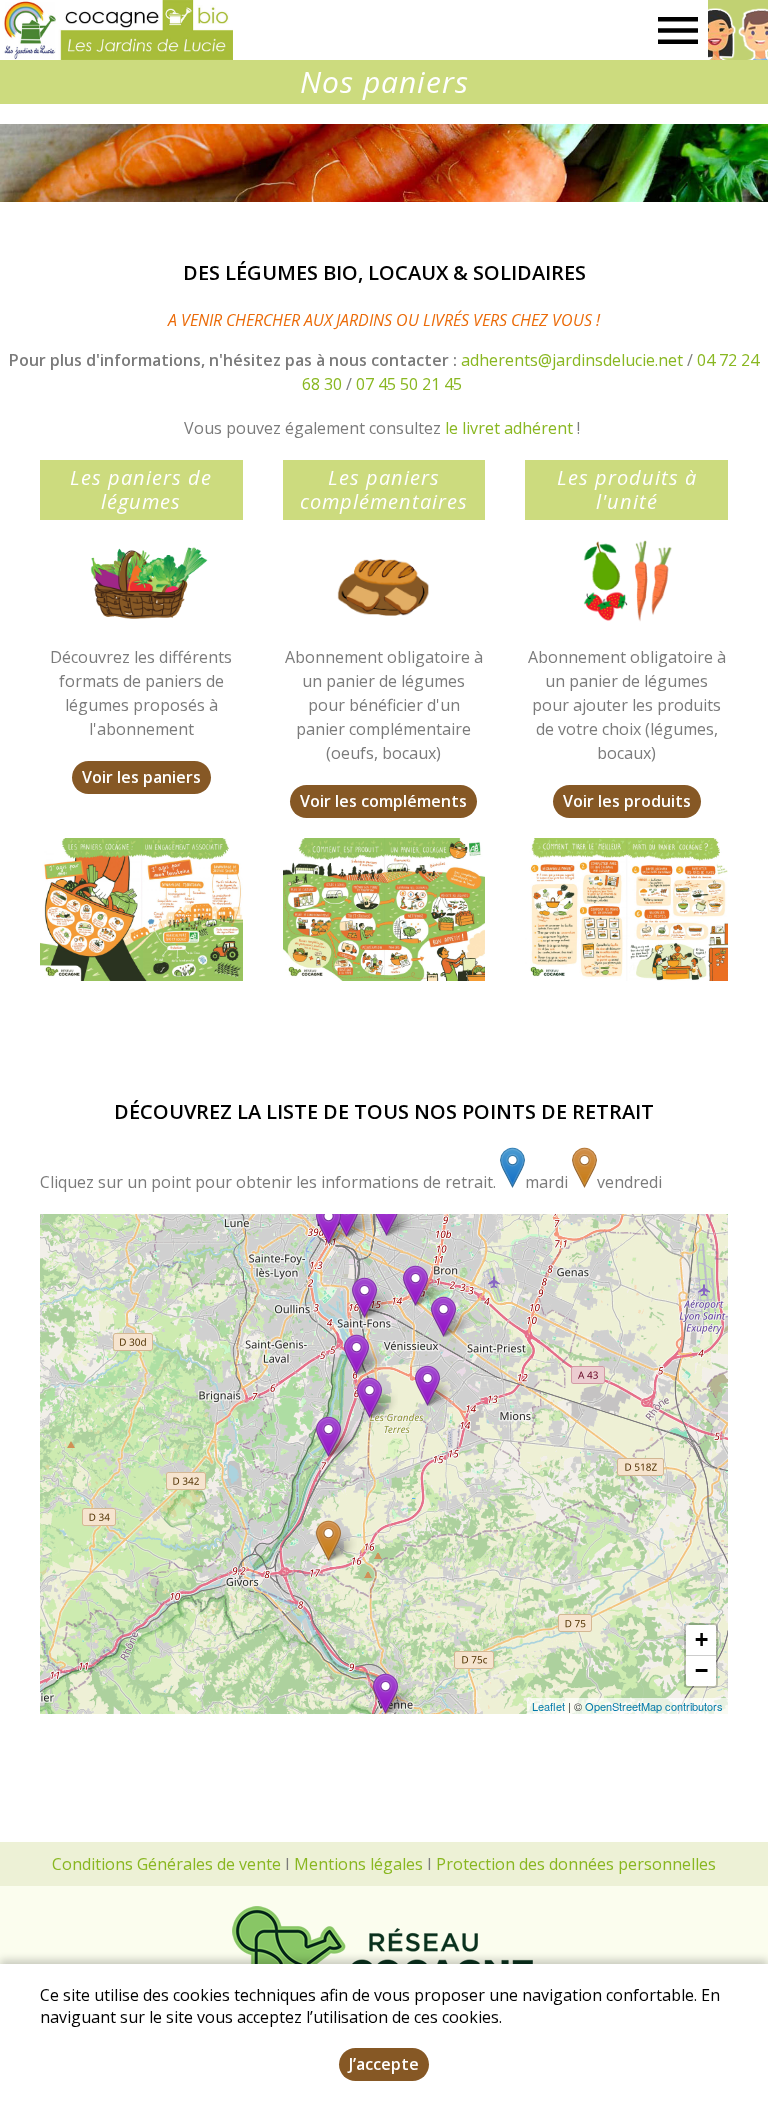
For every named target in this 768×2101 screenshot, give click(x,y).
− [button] (701, 1670)
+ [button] (701, 1639)
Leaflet (548, 1706)
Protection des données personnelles (576, 1864)
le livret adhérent (509, 428)
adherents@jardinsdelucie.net (572, 360)
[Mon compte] (738, 30)
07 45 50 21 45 (409, 384)
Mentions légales (358, 1864)
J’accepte (384, 2064)
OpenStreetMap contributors (654, 1706)
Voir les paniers (141, 777)
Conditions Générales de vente (166, 1864)
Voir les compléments (383, 801)
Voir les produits (627, 801)
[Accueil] (116, 30)
